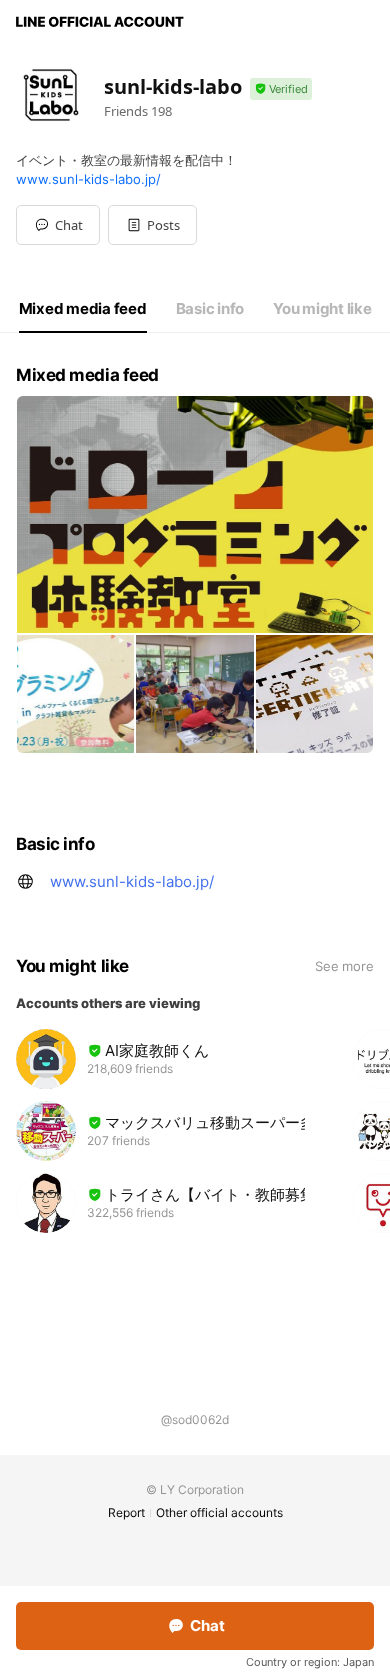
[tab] (83, 309)
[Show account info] (281, 89)
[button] (152, 225)
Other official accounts (219, 1512)
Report (126, 1512)
